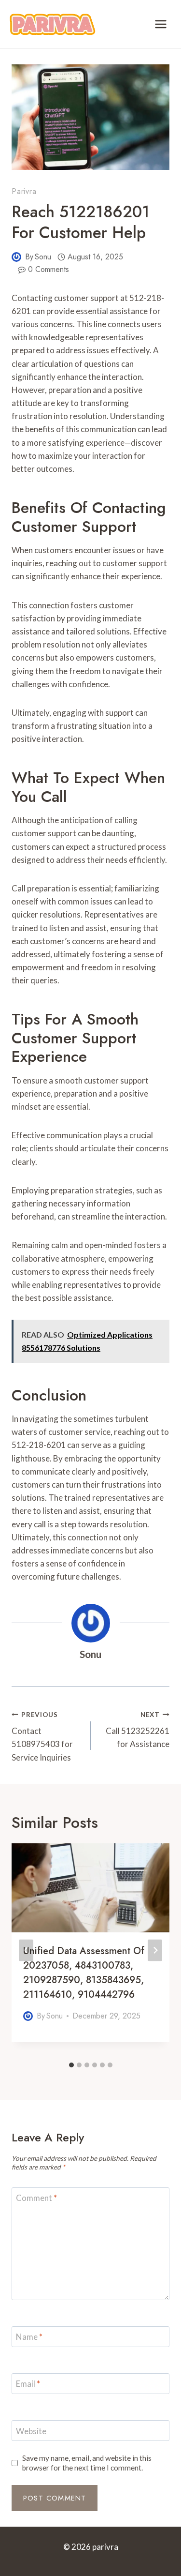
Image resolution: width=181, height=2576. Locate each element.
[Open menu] (160, 24)
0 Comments (49, 269)
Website (31, 2431)
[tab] (71, 2065)
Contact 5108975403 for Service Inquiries (42, 1737)
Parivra (24, 191)
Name (29, 2337)
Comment (36, 2198)
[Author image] (16, 257)
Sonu (43, 257)
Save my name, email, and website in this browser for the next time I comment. (87, 2463)
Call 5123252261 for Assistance (138, 1730)
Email (28, 2384)
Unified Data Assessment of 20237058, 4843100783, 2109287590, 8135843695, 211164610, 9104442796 (84, 1973)
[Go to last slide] (26, 1950)
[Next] (155, 1950)
